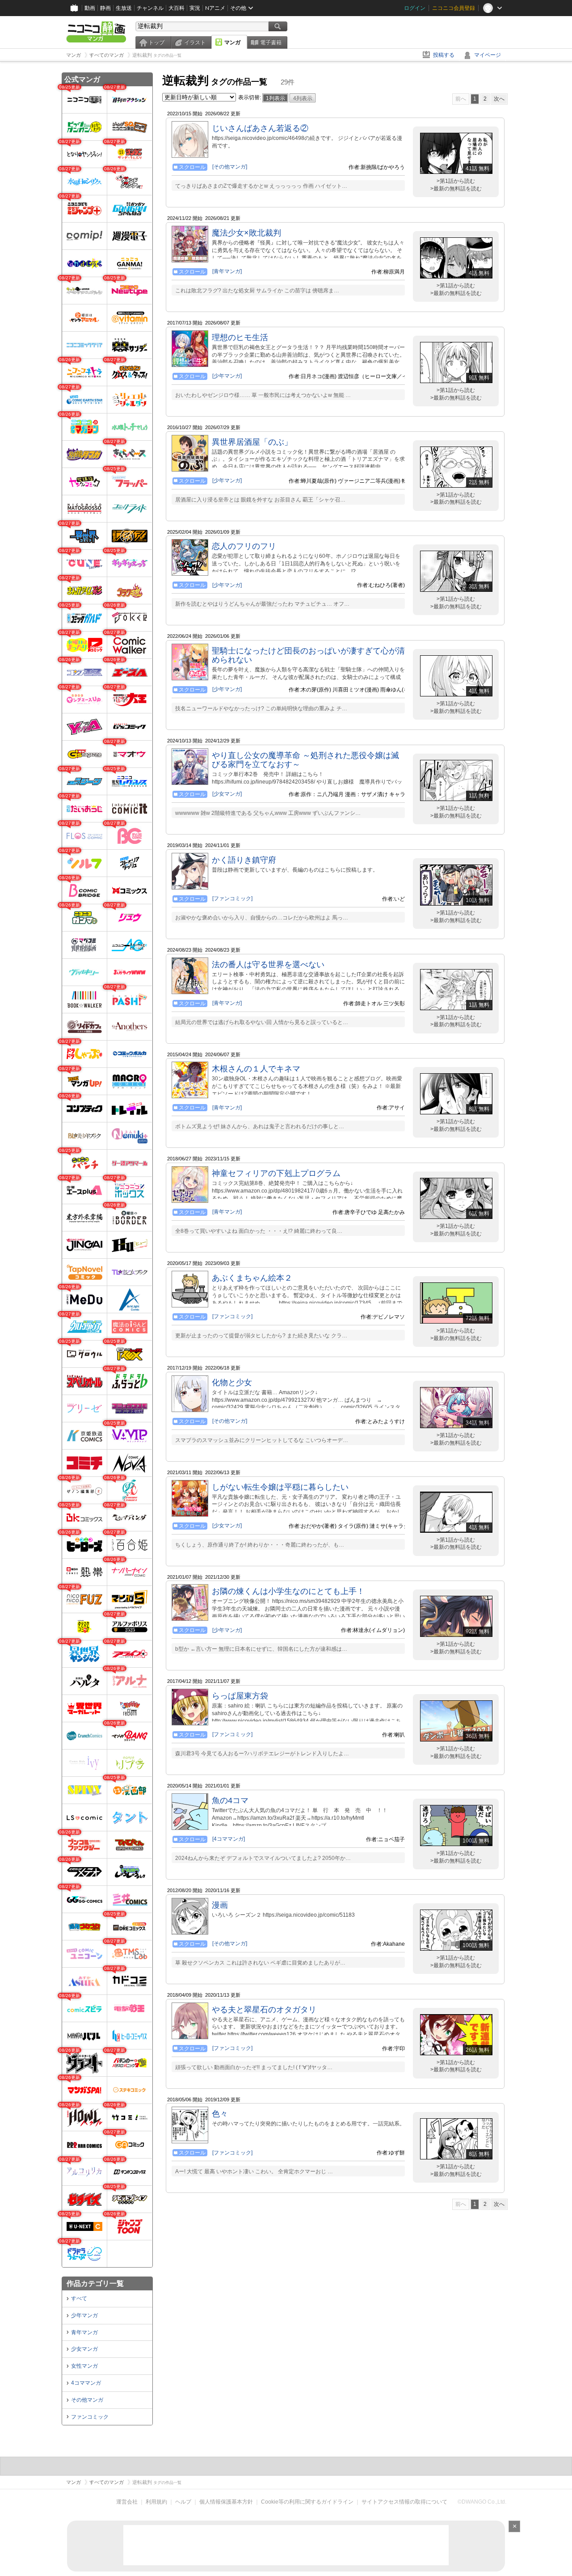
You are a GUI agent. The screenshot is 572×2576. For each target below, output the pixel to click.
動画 (90, 8)
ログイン (415, 8)
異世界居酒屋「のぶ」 (252, 442)
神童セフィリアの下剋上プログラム (276, 1173)
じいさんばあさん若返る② (260, 128)
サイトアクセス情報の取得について (404, 2502)
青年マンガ (84, 2332)
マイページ (488, 55)
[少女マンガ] (227, 794)
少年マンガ (84, 2315)
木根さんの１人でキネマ (256, 1069)
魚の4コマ (230, 1800)
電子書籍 (271, 42)
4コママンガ (86, 2383)
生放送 (124, 8)
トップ (156, 42)
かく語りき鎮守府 (244, 860)
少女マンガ (84, 2349)
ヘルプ (183, 2502)
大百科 (177, 8)
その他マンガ (87, 2400)
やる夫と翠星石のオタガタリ (264, 2010)
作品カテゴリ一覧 (95, 2283)
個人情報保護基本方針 (226, 2502)
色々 (220, 2114)
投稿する (444, 55)
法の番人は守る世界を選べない (268, 965)
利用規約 (156, 2502)
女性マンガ (84, 2366)
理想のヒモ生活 (240, 337)
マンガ (232, 42)
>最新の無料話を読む (456, 189)
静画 (105, 8)
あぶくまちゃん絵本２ (252, 1278)
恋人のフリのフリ (244, 546)
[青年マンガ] (227, 271)
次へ (499, 99)
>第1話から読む (456, 181)
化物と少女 (232, 1383)
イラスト (195, 42)
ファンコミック (90, 2417)
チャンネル (150, 8)
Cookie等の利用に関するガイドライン (307, 2502)
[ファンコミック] (232, 898)
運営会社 (127, 2502)
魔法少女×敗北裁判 (246, 233)
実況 (195, 8)
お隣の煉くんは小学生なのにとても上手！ (288, 1591)
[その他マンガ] (230, 167)
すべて (79, 2298)
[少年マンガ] (227, 376)
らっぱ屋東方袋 (240, 1696)
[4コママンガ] (229, 1839)
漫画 (220, 1905)
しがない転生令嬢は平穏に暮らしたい (280, 1487)
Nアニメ (215, 8)
